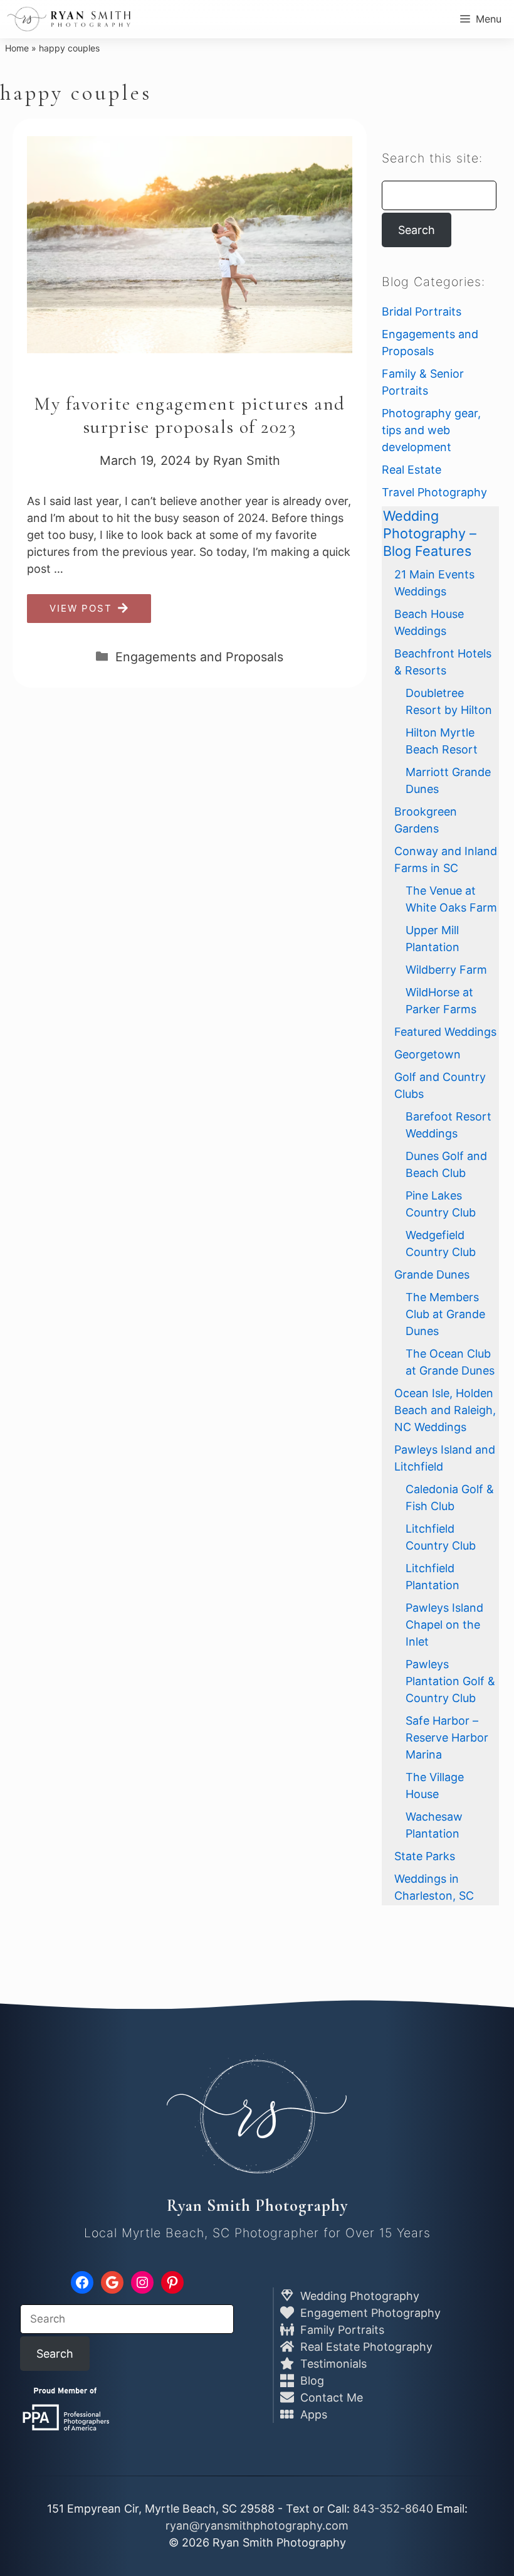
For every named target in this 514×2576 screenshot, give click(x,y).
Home (17, 48)
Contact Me (330, 2398)
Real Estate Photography (365, 2347)
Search (417, 230)
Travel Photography (434, 492)
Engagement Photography (369, 2313)
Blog (311, 2381)
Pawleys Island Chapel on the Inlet (444, 1625)
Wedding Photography (358, 2296)
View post (81, 608)
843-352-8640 (393, 2509)
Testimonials (332, 2364)
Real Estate (412, 470)
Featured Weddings (445, 1032)
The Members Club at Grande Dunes (445, 1314)
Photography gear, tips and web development (431, 430)
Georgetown (427, 1054)
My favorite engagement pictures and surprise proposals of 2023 (190, 415)
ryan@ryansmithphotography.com (257, 2525)
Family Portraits (341, 2330)
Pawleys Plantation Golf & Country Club (450, 1681)
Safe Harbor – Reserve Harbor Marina (447, 1738)
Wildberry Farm (446, 970)
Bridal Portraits (422, 311)
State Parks (425, 1856)
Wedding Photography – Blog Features (430, 533)
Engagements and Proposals (199, 657)
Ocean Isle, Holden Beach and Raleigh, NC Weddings (445, 1410)
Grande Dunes (432, 1275)
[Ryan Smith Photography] (69, 19)
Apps (312, 2414)
